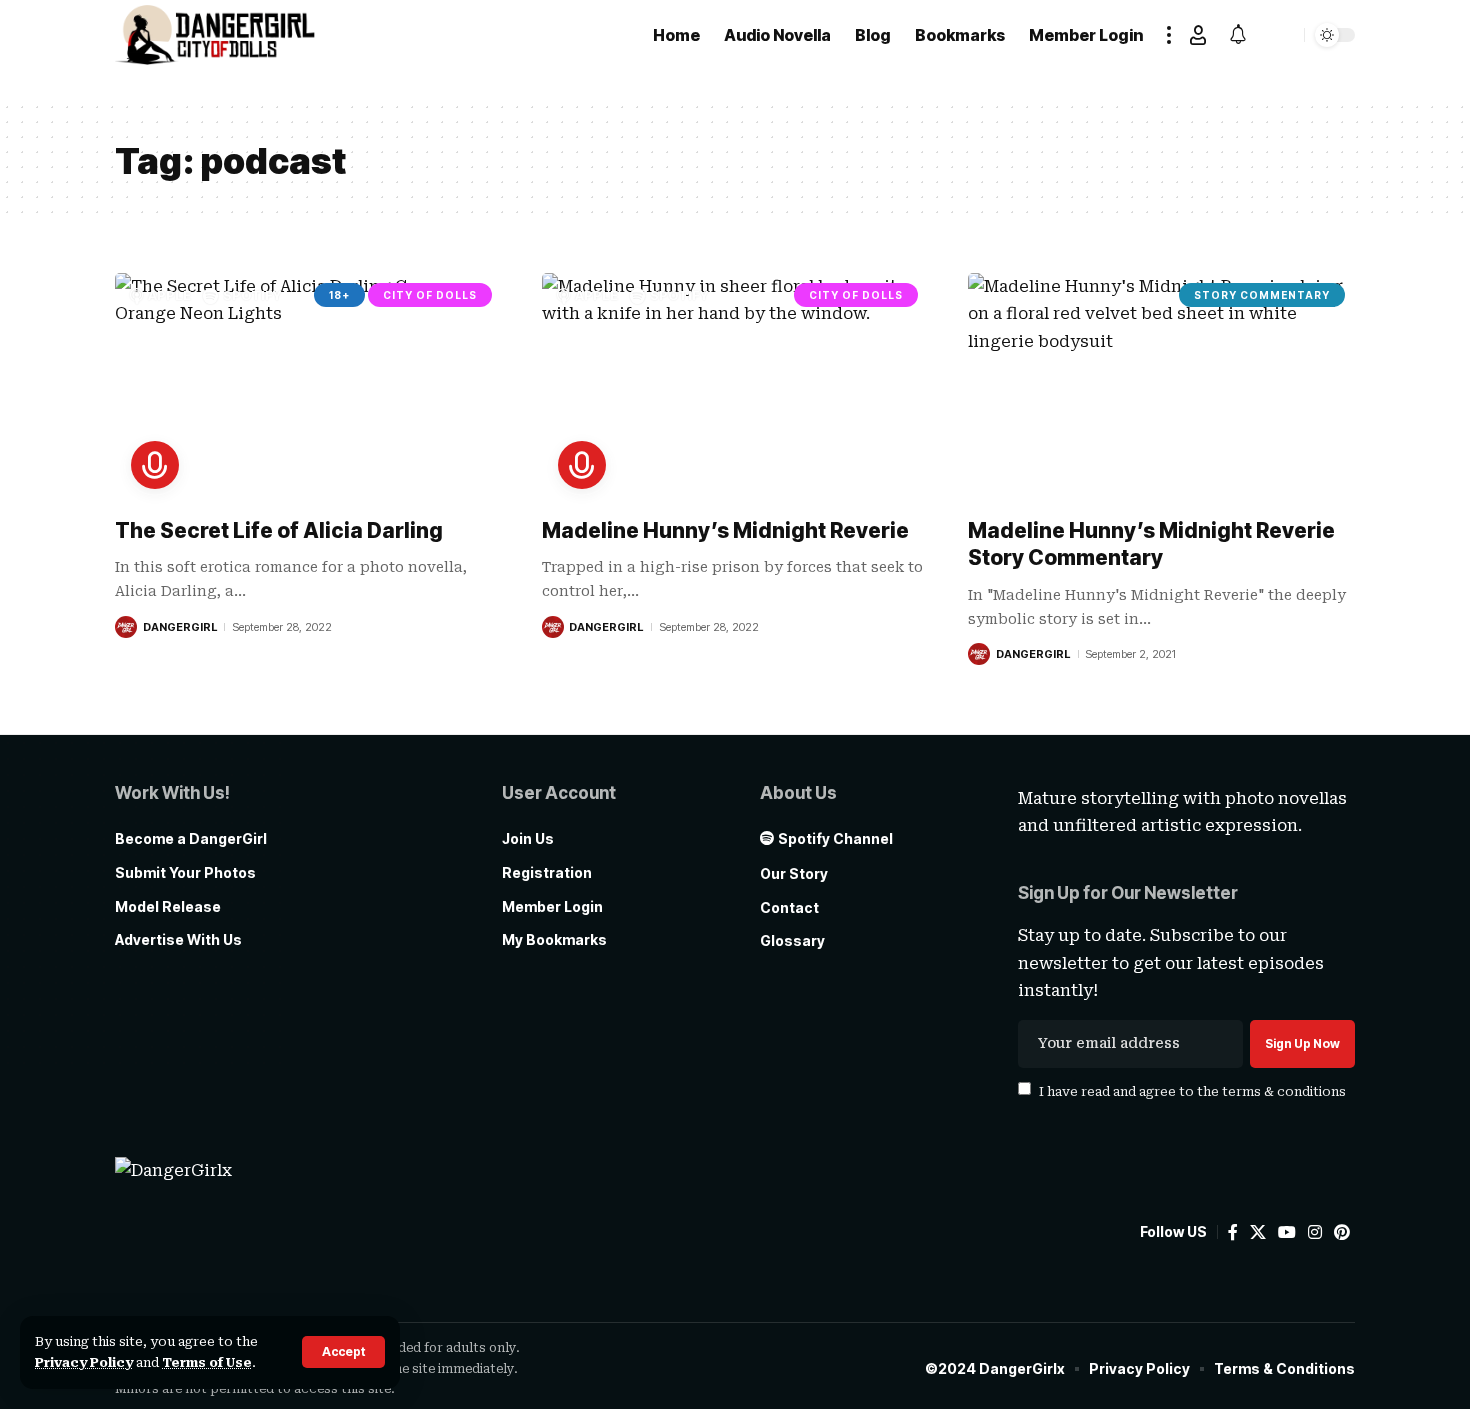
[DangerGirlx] (215, 35)
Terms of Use (207, 1362)
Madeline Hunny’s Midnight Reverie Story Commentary (1151, 544)
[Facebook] (1233, 1232)
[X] (1258, 1232)
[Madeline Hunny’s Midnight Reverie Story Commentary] (1161, 389)
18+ (339, 295)
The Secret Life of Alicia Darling (279, 530)
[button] (343, 1352)
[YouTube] (1287, 1232)
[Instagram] (1315, 1232)
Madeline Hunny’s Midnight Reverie (725, 530)
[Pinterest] (1342, 1232)
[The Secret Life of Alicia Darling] (308, 389)
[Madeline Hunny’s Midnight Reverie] (735, 389)
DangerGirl (180, 627)
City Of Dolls (430, 295)
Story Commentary (1262, 295)
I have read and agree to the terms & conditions (1192, 1090)
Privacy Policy (84, 1362)
